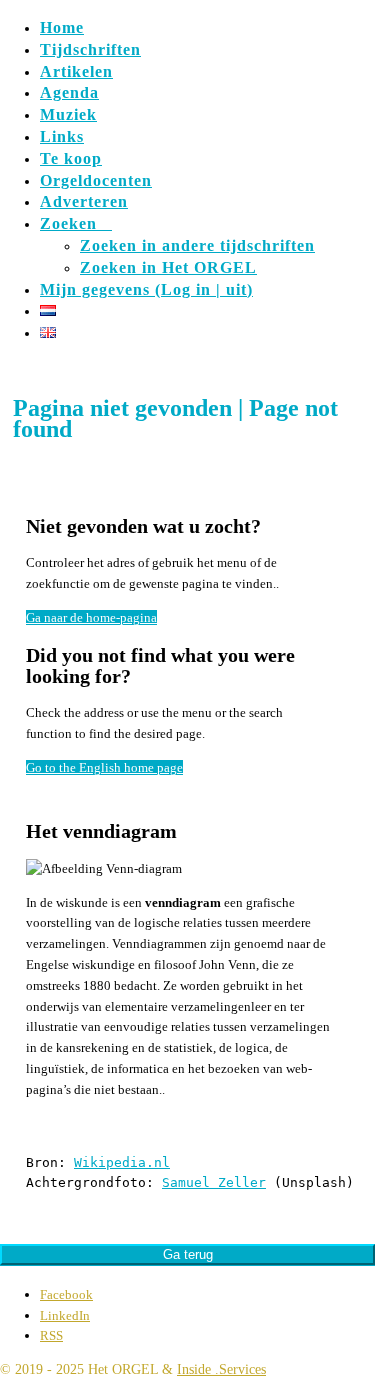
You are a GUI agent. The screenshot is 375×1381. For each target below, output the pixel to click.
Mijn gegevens (146, 289)
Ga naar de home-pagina (91, 617)
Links (62, 136)
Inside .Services (221, 1369)
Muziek (68, 114)
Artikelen (76, 71)
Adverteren (84, 201)
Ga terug (188, 1254)
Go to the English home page (104, 767)
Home (62, 27)
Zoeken (76, 223)
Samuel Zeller (214, 1182)
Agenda (69, 92)
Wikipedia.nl (122, 1162)
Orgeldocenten (96, 180)
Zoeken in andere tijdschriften (197, 245)
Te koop (71, 158)
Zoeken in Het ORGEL (168, 267)
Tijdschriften (90, 49)
